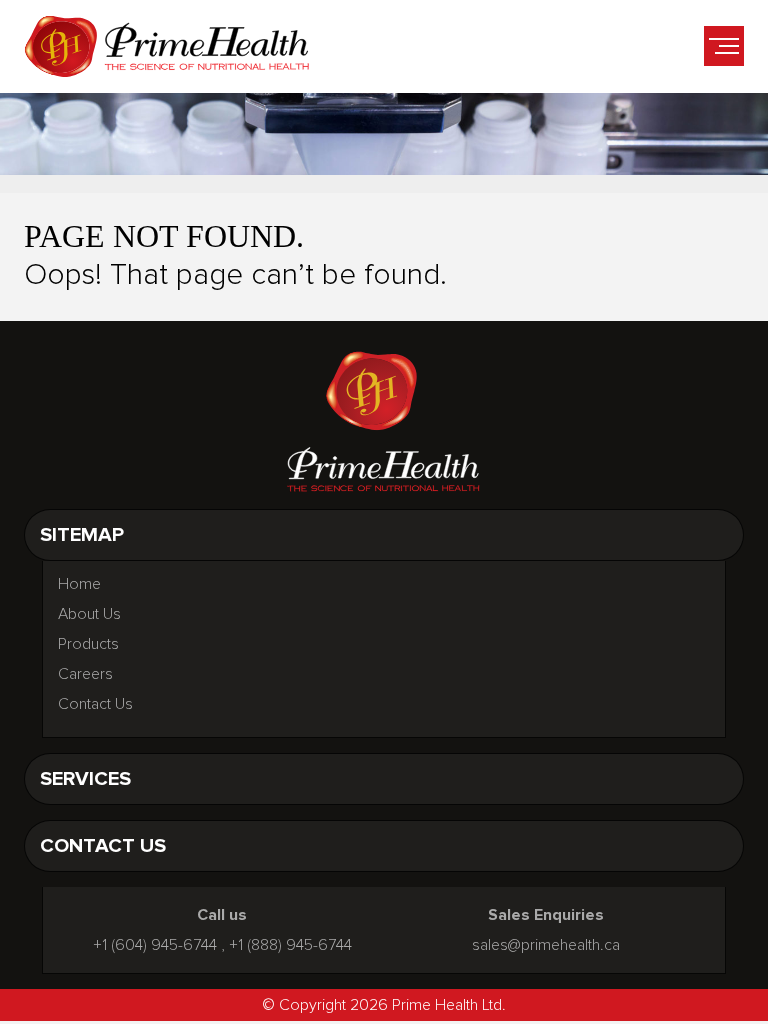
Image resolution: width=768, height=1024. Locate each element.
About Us (89, 614)
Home (79, 584)
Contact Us (95, 704)
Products (88, 644)
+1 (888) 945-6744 (290, 945)
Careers (85, 674)
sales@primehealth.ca (546, 945)
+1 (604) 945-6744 (155, 945)
